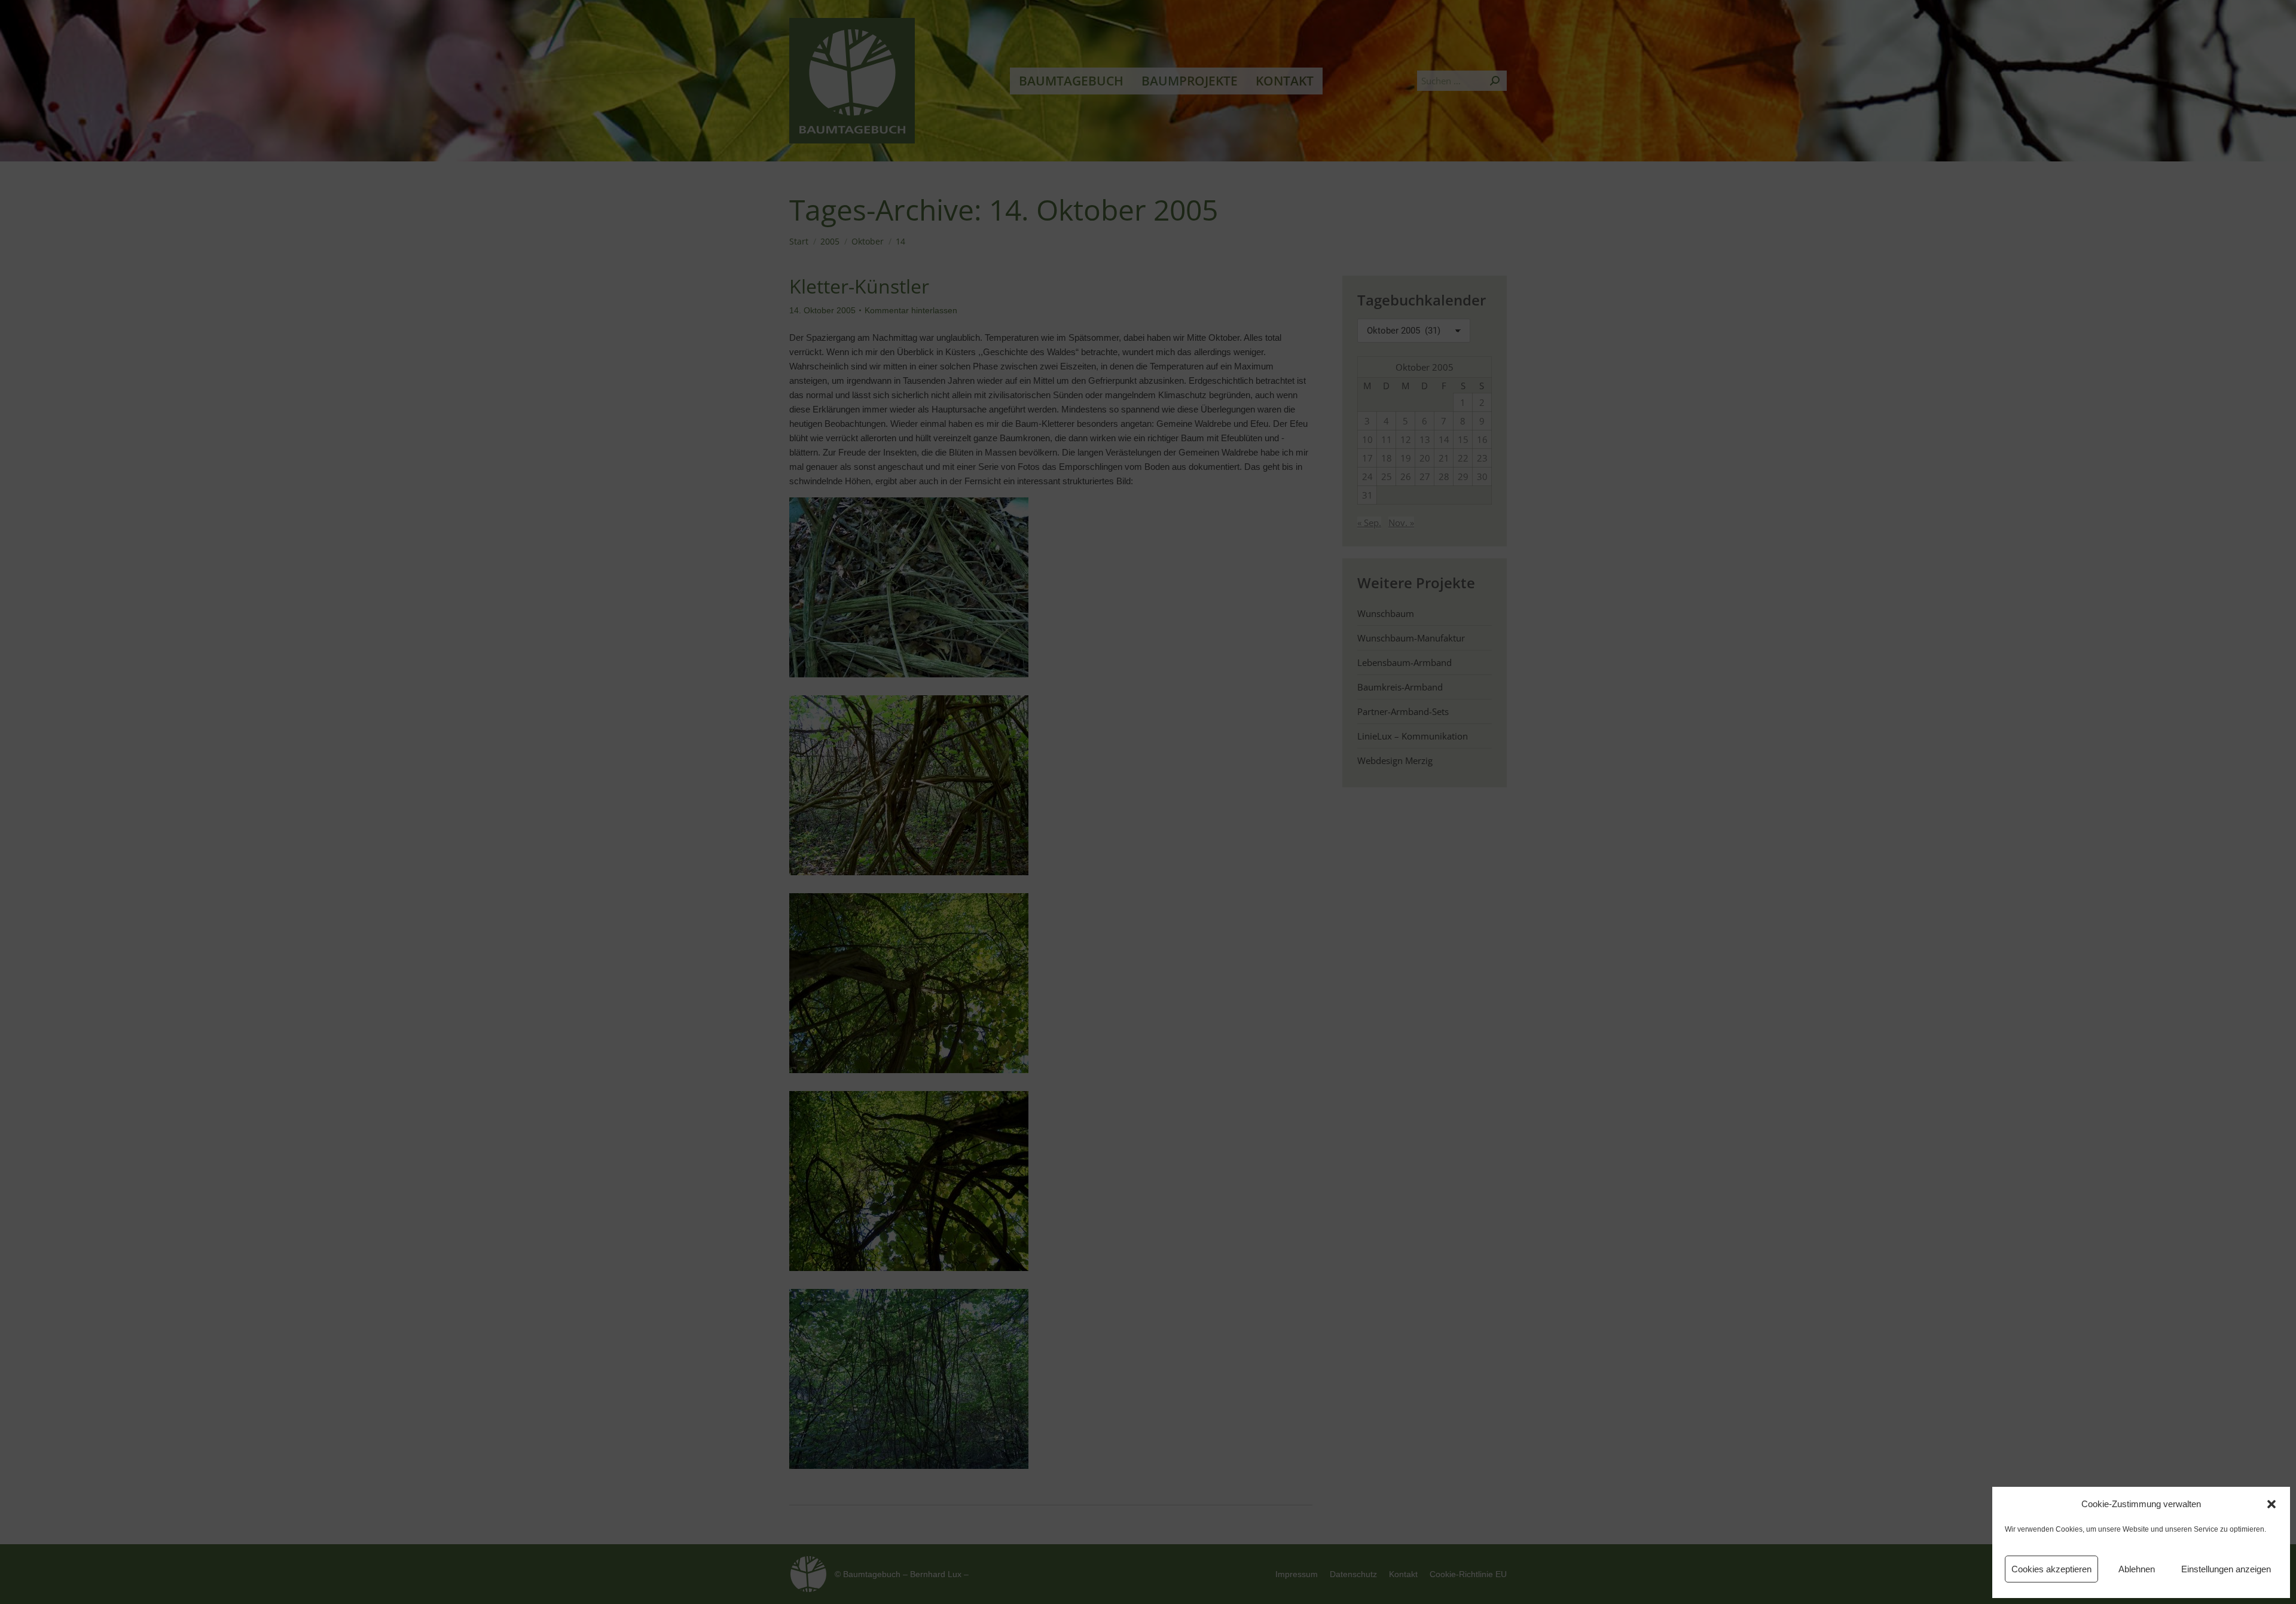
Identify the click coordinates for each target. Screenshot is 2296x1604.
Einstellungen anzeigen (2226, 1569)
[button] (2271, 1504)
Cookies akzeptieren (2051, 1569)
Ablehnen (2137, 1569)
